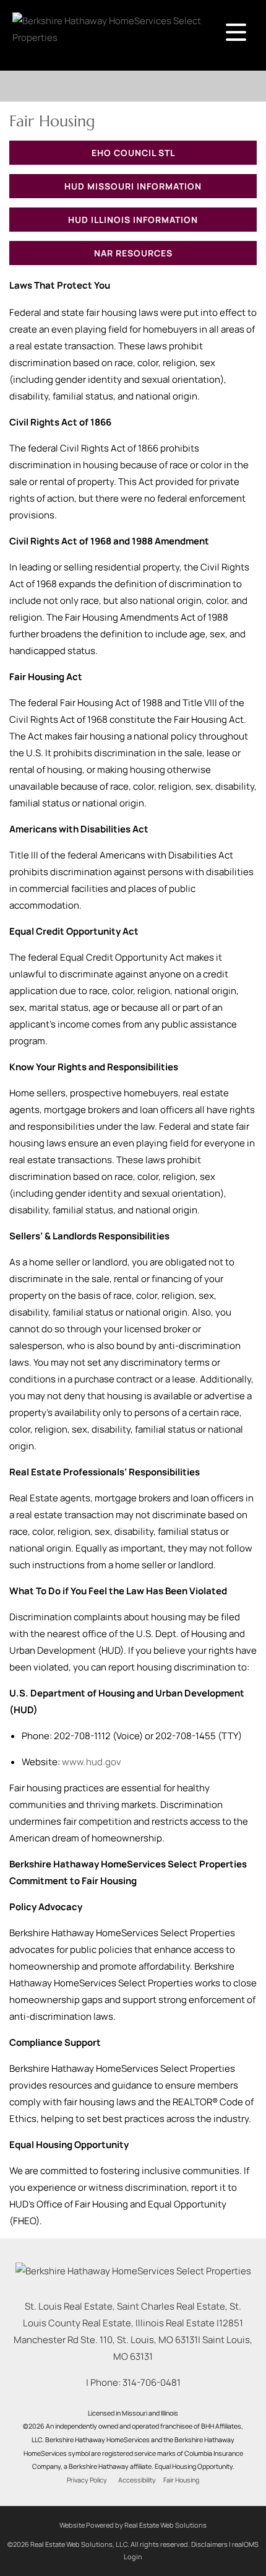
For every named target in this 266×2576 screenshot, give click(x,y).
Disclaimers (209, 2544)
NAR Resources (133, 253)
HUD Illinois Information (133, 220)
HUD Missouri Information (133, 186)
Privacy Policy (87, 2480)
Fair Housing (181, 2480)
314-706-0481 (152, 2382)
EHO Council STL (133, 153)
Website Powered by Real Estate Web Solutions (133, 2525)
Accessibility (137, 2480)
